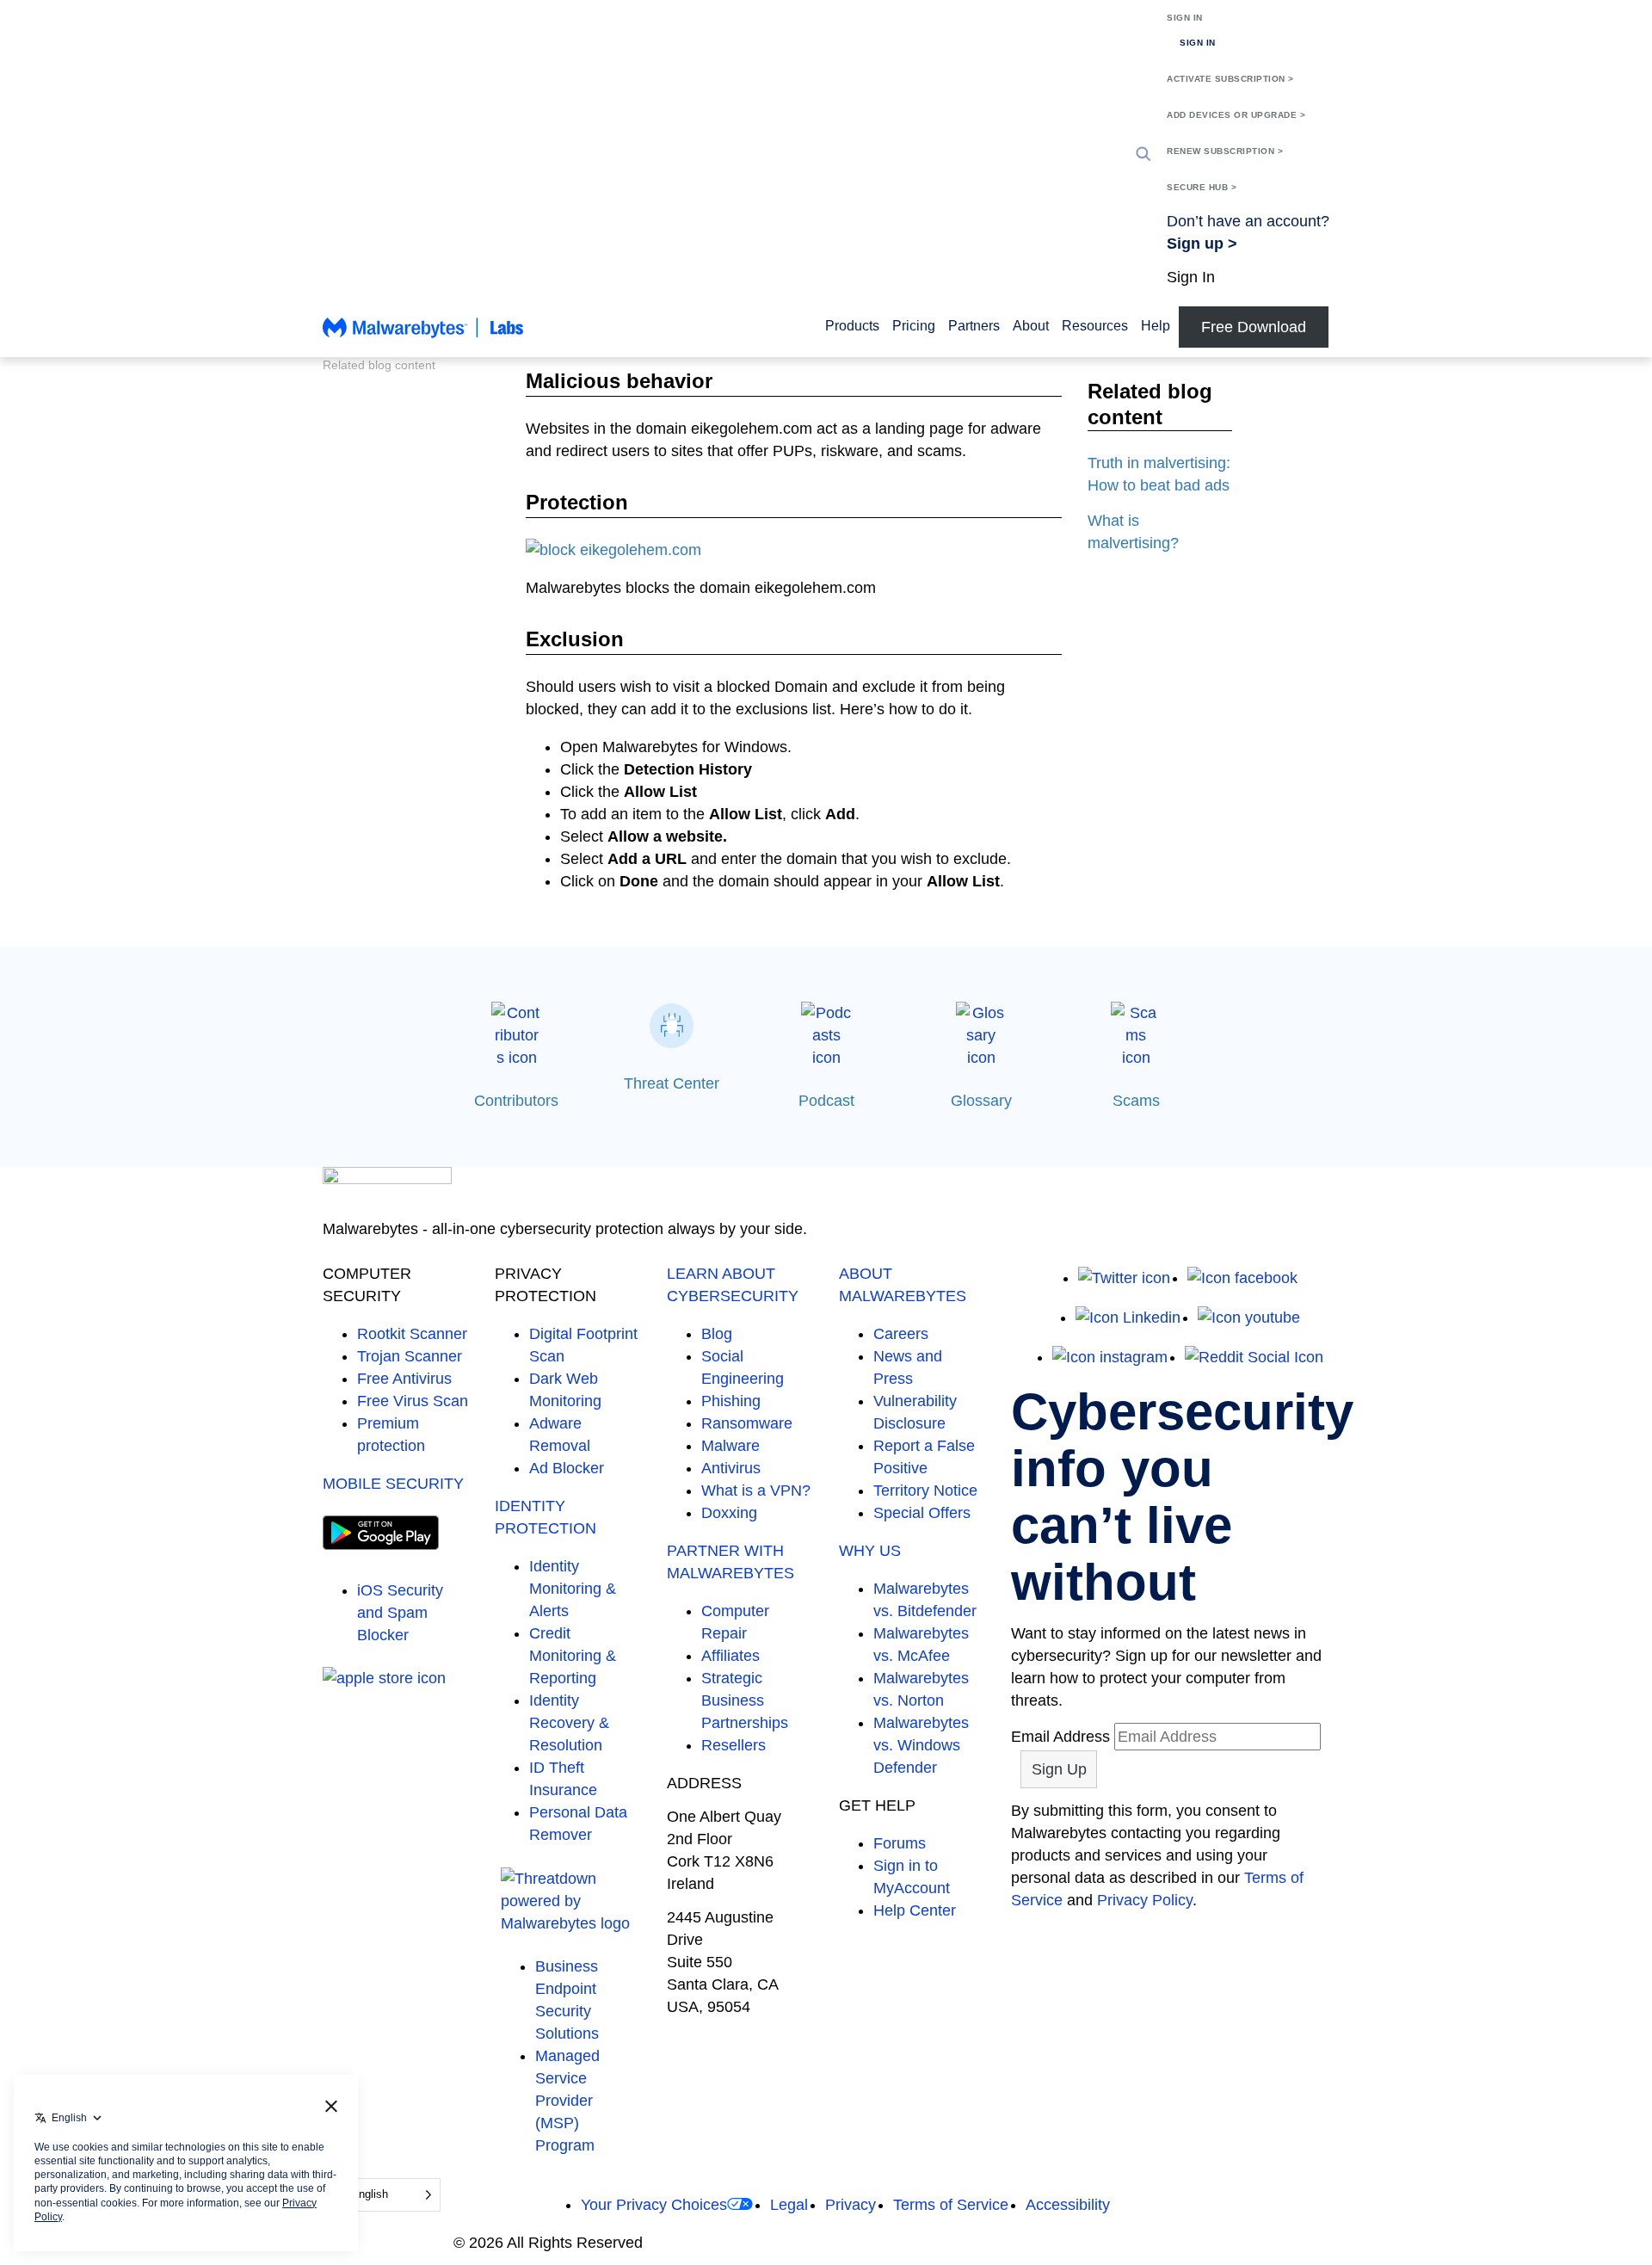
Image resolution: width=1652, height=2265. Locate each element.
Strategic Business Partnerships (745, 1700)
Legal (789, 2205)
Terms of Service (951, 2205)
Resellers (734, 1745)
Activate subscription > (1230, 79)
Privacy (851, 2205)
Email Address (1060, 1737)
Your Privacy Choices (654, 2205)
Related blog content (379, 365)
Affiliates (730, 1656)
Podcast (826, 1101)
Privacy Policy (1145, 1900)
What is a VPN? (756, 1490)
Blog (717, 1334)
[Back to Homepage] (423, 336)
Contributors (516, 1101)
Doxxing (729, 1513)
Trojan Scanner (410, 1356)
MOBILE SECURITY (393, 1484)
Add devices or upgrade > (1236, 115)
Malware (730, 1446)
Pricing (914, 326)
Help (1156, 326)
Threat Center (672, 1083)
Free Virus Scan (413, 1401)
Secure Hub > (1202, 187)
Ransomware (747, 1423)
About (1031, 326)
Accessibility (1068, 2205)
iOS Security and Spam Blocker (400, 1613)
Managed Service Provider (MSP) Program (567, 2101)
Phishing (731, 1401)
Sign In (1185, 18)
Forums (900, 1843)
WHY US (870, 1551)
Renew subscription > (1225, 151)
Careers (901, 1334)
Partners (974, 326)
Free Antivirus (404, 1379)
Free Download (1254, 327)
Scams (1136, 1101)
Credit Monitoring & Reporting (573, 1656)
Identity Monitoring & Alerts (573, 1589)
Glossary (981, 1101)
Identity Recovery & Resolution (569, 1723)
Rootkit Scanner (412, 1334)
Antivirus (731, 1468)
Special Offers (922, 1513)
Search (1143, 154)
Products (852, 326)
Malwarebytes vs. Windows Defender (921, 1745)
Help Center (915, 1910)
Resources (1095, 326)
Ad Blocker (567, 1468)
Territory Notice (925, 1490)
